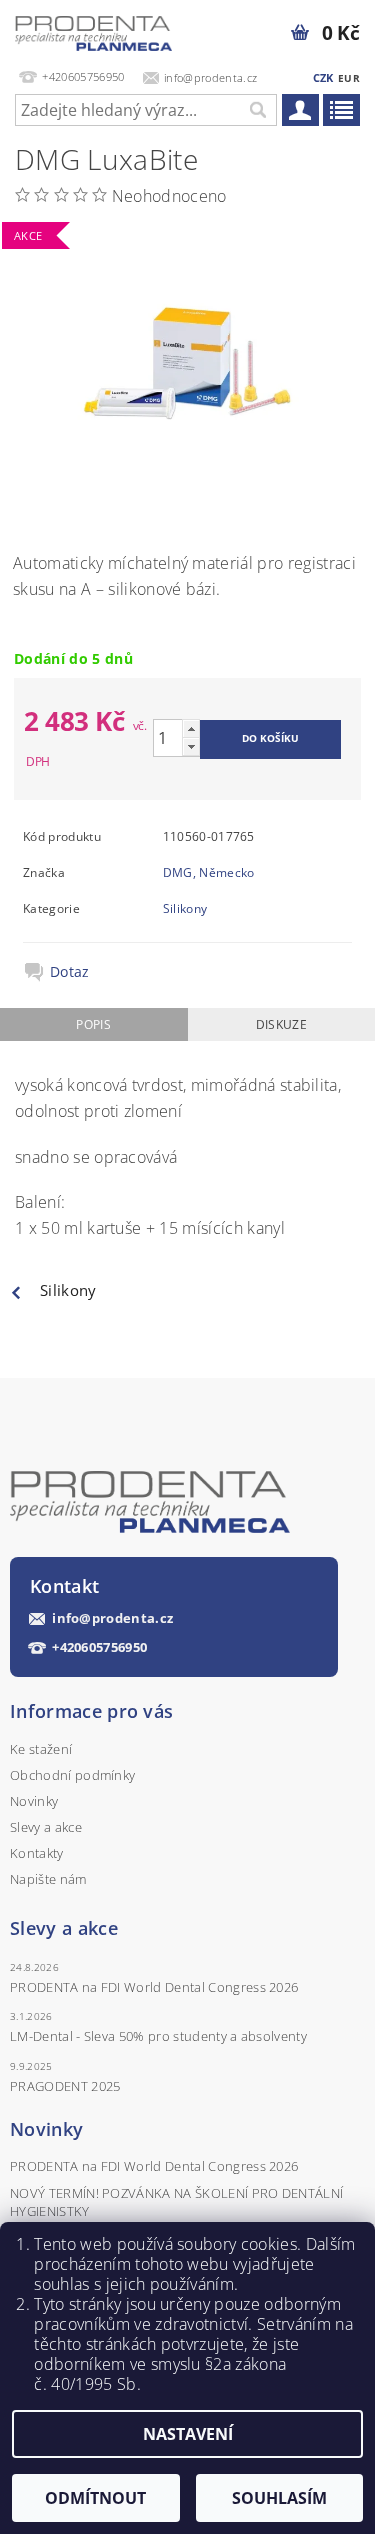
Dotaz (70, 972)
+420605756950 (99, 1647)
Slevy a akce (46, 1827)
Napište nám (48, 1879)
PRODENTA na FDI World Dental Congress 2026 (154, 1987)
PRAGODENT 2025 (65, 2086)
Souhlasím (279, 2498)
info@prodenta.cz (112, 1618)
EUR (349, 78)
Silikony (185, 908)
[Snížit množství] (191, 746)
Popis (93, 1024)
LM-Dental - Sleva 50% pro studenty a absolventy (158, 2036)
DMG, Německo (209, 872)
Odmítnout (95, 2498)
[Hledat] (257, 110)
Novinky (34, 1801)
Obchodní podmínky (72, 1775)
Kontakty (37, 1853)
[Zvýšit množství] (191, 728)
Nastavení (188, 2434)
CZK (323, 77)
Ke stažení (41, 1749)
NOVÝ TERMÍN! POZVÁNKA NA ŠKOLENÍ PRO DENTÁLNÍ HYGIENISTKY (176, 2202)
